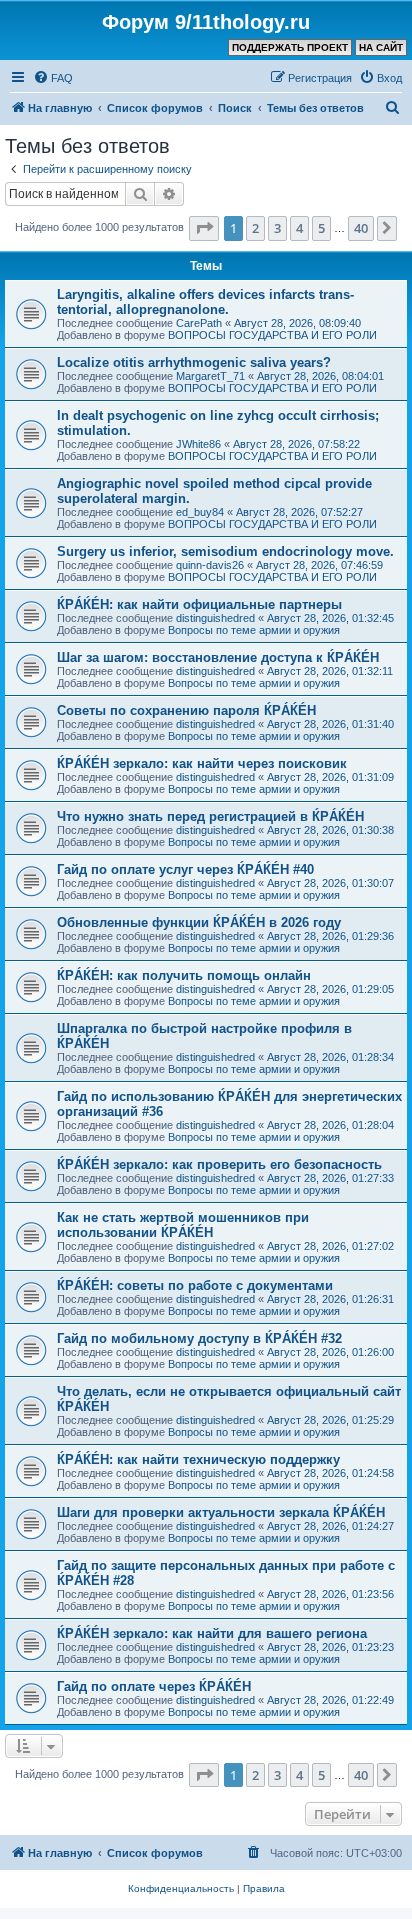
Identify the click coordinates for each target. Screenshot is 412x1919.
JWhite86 (198, 444)
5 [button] (321, 228)
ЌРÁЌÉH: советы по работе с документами (195, 1285)
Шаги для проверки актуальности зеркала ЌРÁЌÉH (221, 1512)
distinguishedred (215, 618)
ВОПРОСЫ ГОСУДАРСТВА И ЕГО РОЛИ (272, 335)
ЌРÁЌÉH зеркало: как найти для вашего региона (212, 1633)
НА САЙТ (381, 47)
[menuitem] (53, 78)
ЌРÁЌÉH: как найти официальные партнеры (199, 604)
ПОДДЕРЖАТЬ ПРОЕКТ (290, 47)
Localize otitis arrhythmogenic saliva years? (194, 362)
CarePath (199, 323)
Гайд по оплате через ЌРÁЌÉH (154, 1686)
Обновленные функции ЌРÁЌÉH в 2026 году (199, 922)
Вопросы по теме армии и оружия (254, 630)
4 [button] (299, 228)
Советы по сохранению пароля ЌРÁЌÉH (186, 710)
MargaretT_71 (210, 376)
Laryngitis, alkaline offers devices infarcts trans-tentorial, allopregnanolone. (205, 302)
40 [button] (361, 228)
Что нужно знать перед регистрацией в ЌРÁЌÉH (210, 816)
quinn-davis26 (210, 565)
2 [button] (255, 228)
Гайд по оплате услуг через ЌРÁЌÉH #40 (185, 869)
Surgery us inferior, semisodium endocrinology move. (225, 551)
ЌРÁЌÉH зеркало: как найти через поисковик (202, 763)
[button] (204, 228)
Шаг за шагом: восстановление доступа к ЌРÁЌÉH (218, 657)
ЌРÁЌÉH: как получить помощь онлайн (184, 975)
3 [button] (277, 228)
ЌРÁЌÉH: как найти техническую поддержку (198, 1459)
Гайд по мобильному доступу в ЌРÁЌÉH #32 (199, 1338)
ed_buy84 (200, 512)
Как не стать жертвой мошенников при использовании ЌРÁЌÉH (183, 1225)
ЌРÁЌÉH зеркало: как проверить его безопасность (219, 1164)
